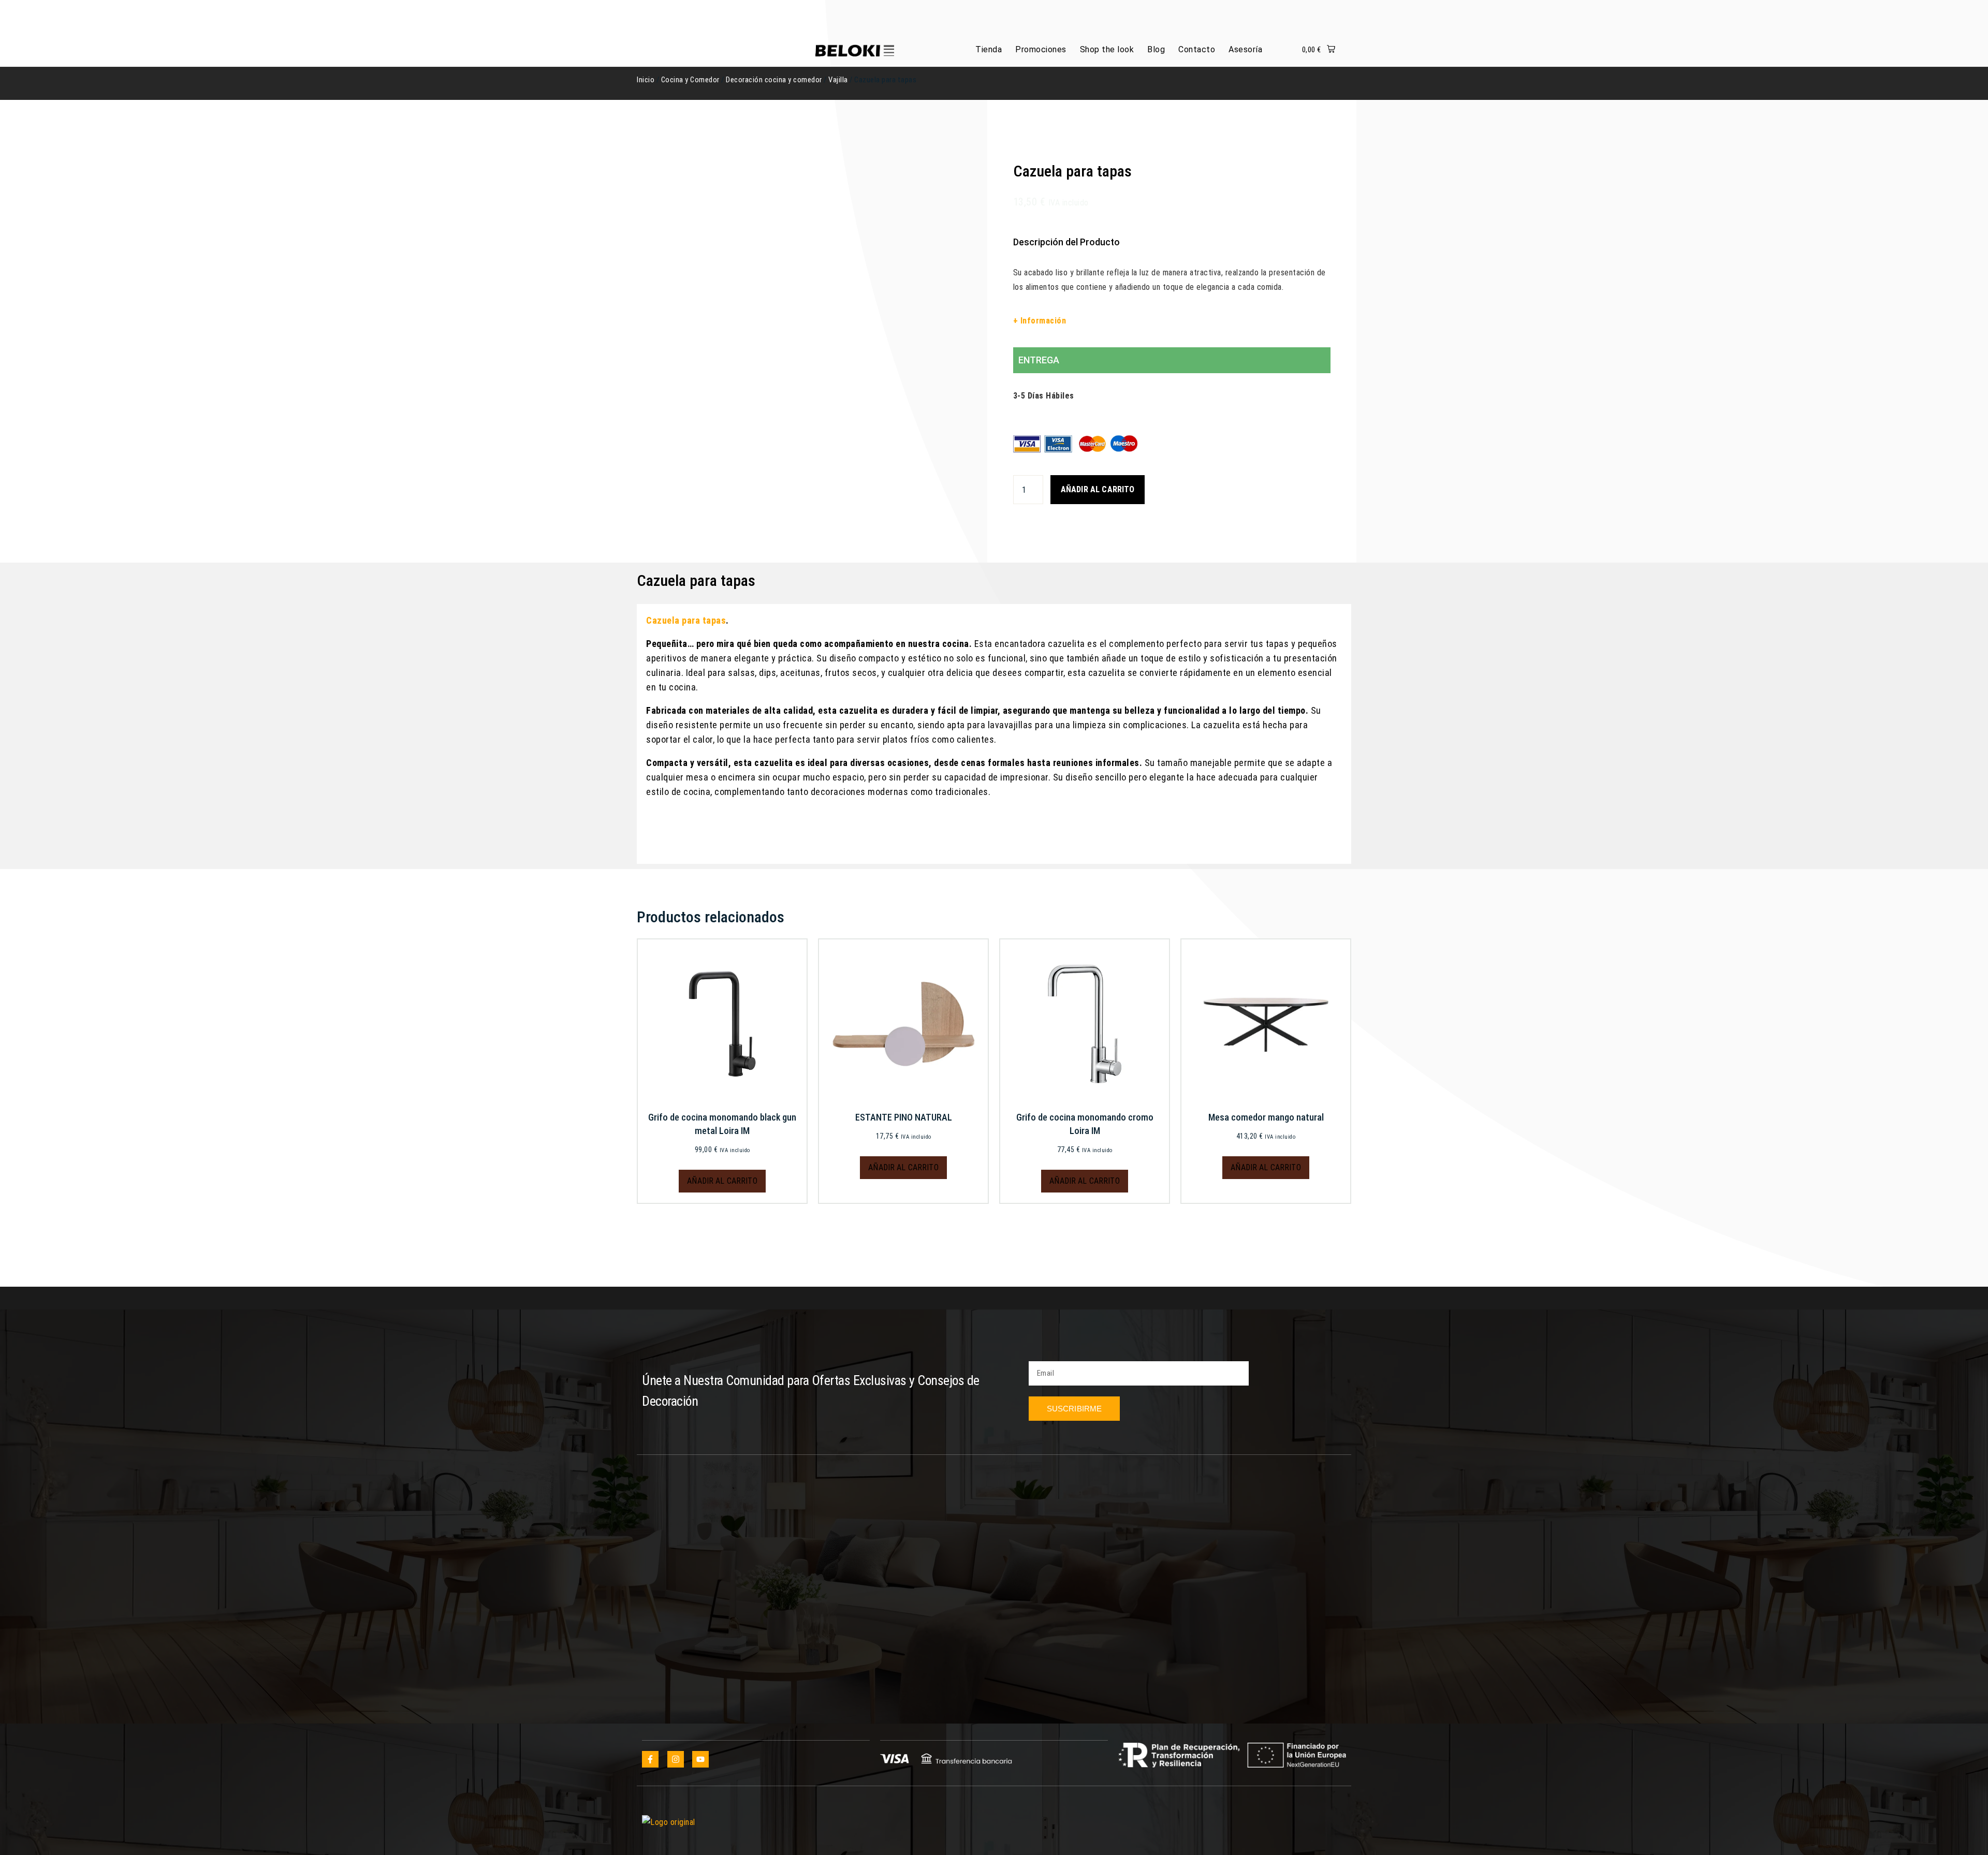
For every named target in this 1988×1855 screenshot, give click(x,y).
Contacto (1197, 49)
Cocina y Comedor (690, 80)
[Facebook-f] (650, 1759)
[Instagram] (676, 1759)
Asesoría (1245, 49)
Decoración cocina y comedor (774, 80)
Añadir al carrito (1098, 489)
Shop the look (1107, 49)
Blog (1156, 49)
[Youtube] (700, 1759)
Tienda (989, 49)
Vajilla (838, 80)
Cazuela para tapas (686, 620)
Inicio (646, 80)
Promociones (1041, 49)
